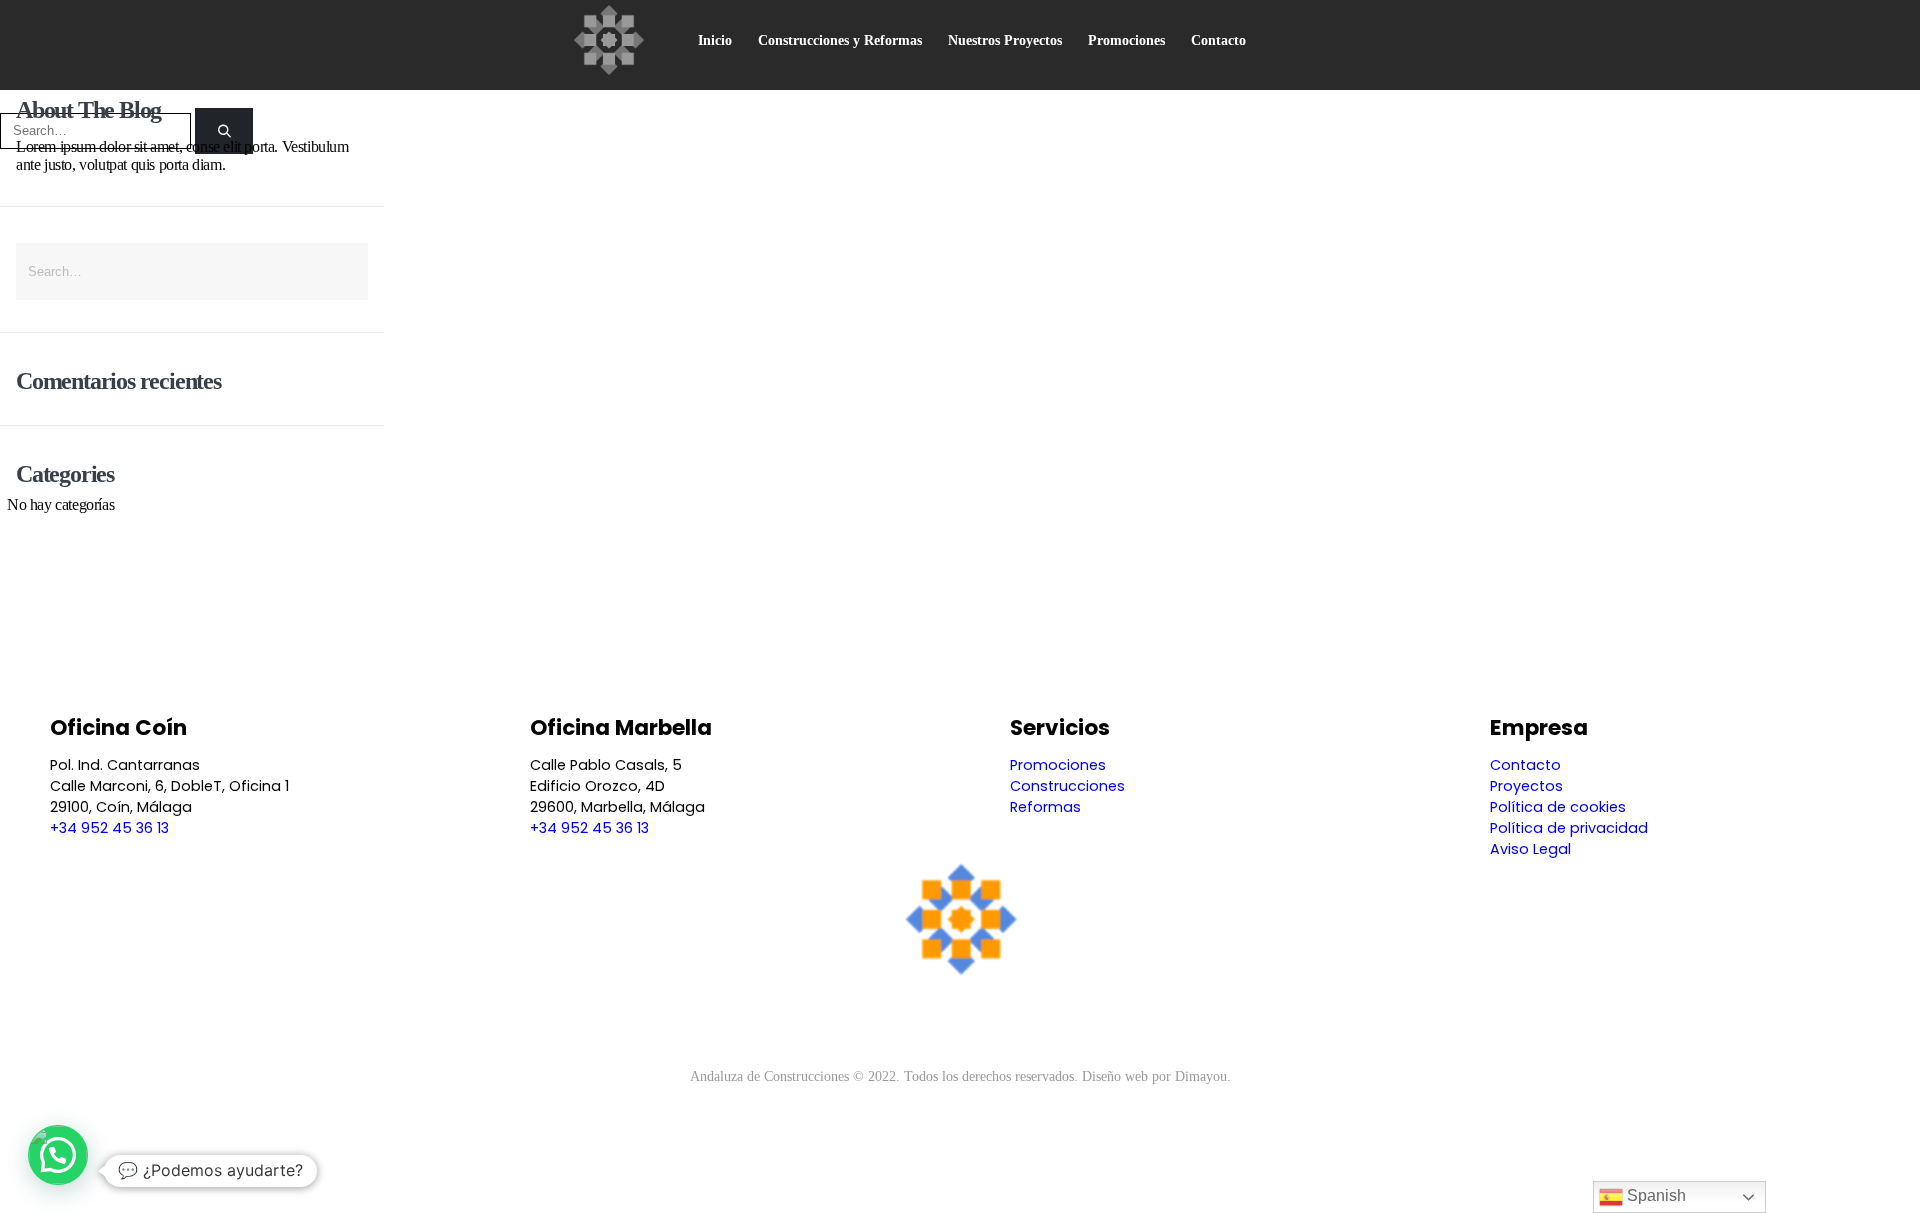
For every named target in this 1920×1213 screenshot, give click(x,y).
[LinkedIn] (993, 1019)
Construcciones (1067, 786)
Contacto (1218, 40)
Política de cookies (1558, 807)
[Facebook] (927, 1019)
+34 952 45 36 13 (109, 828)
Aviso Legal (1530, 849)
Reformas (1045, 807)
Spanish (1654, 1195)
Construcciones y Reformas (840, 40)
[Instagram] (960, 1019)
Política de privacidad (1569, 828)
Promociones (1126, 40)
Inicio (715, 40)
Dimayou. (1203, 1076)
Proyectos (1526, 786)
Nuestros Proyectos (1005, 40)
